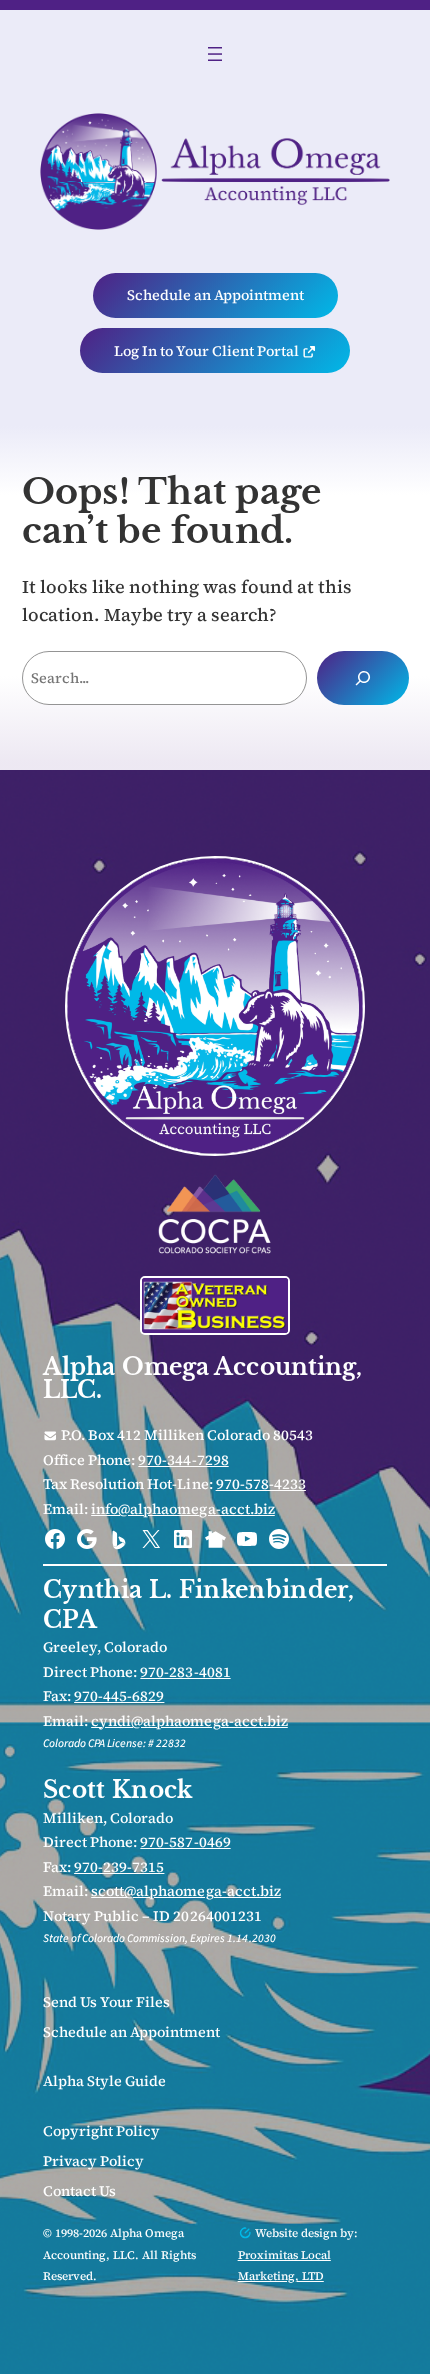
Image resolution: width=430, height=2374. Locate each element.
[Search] (363, 678)
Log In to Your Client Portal (208, 351)
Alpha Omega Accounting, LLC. (202, 1378)
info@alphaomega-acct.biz (183, 1509)
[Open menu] (215, 54)
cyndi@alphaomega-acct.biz (189, 1721)
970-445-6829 (119, 1696)
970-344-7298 (183, 1460)
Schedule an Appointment (215, 295)
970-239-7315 (119, 1867)
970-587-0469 (185, 1842)
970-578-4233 (261, 1484)
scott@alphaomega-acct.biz (186, 1891)
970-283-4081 (185, 1672)
